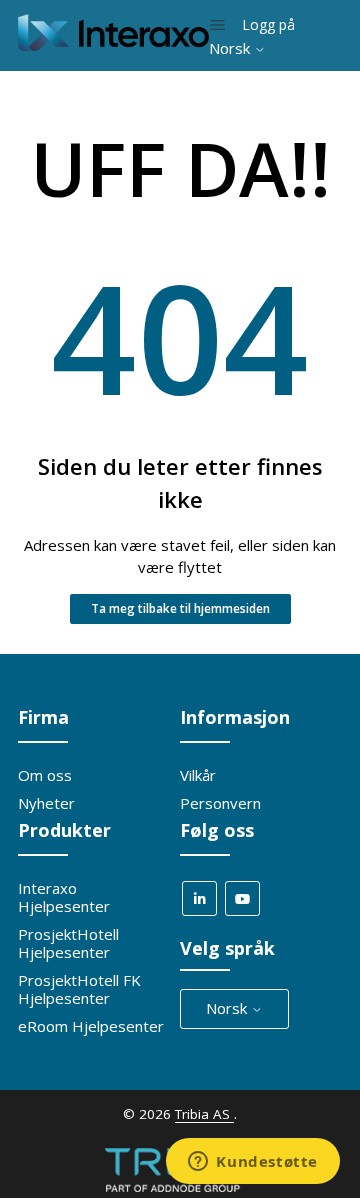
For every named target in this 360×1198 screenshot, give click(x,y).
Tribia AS (204, 1114)
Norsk (231, 48)
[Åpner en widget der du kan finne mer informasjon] (253, 1163)
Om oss (45, 775)
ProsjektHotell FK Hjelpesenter (79, 989)
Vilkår (198, 775)
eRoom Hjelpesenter (91, 1026)
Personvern (220, 803)
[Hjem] (113, 45)
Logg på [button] (268, 24)
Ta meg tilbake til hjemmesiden (180, 608)
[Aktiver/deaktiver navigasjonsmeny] (217, 25)
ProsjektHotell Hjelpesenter (68, 943)
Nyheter (46, 803)
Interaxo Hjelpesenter (64, 897)
